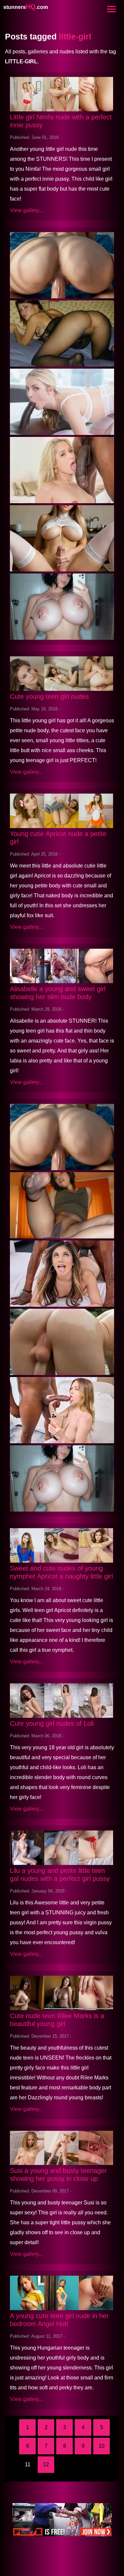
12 (46, 2464)
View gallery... (26, 210)
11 (28, 2464)
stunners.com (26, 7)
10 (102, 2446)
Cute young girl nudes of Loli (52, 1723)
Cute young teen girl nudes (49, 696)
